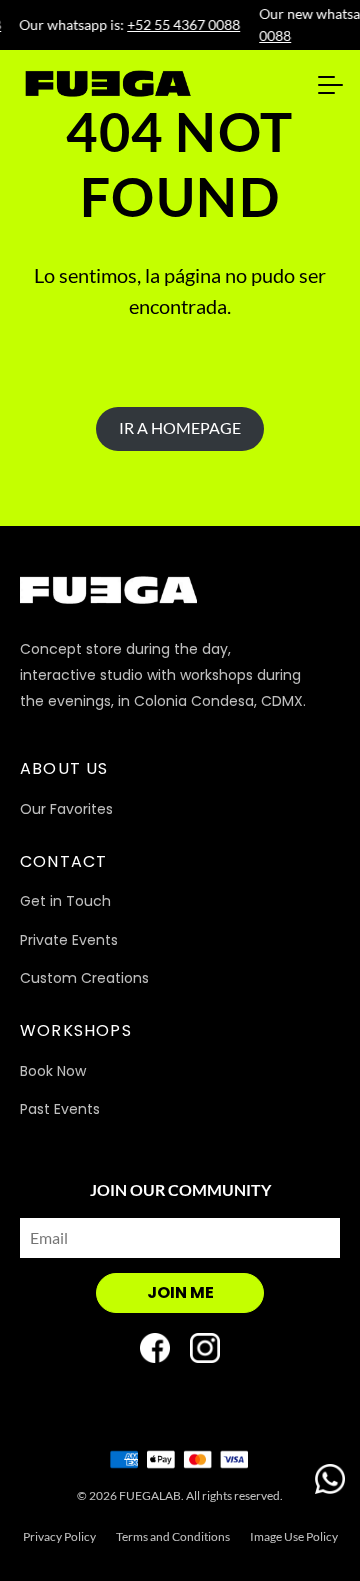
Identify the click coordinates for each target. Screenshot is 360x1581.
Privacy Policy (59, 1536)
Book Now (53, 1071)
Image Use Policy (294, 1536)
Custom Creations (84, 978)
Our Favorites (66, 809)
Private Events (69, 940)
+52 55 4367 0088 (181, 24)
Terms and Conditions (173, 1536)
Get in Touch (65, 901)
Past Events (60, 1109)
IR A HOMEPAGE (180, 427)
